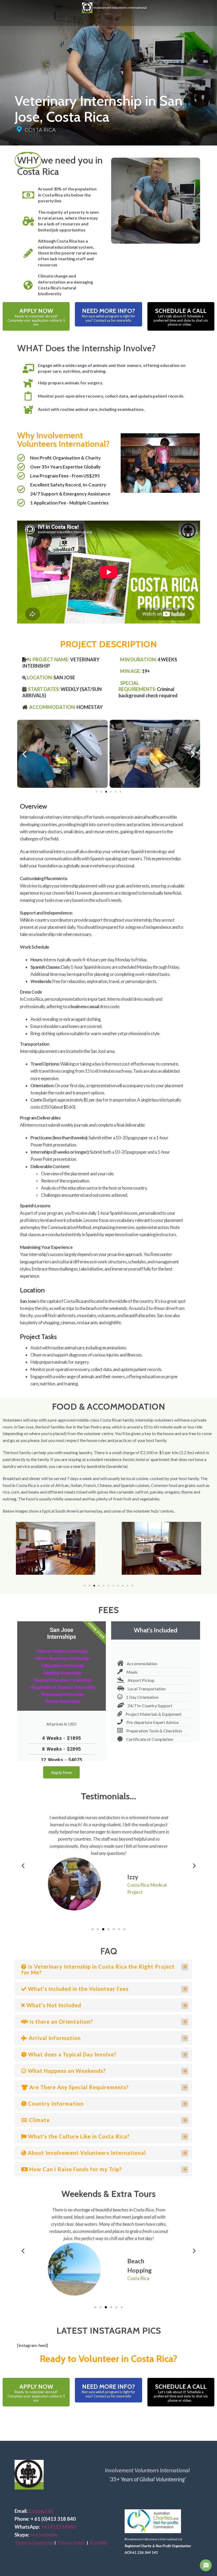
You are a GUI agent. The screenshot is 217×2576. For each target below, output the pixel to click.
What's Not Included (53, 2005)
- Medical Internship (61, 1673)
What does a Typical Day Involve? (72, 2054)
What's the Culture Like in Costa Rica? (78, 2136)
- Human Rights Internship (61, 1651)
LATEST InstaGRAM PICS (109, 2331)
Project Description (108, 644)
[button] (24, 754)
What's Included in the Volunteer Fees (78, 1989)
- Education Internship (62, 1665)
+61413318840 (58, 2527)
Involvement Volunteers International (119, 7)
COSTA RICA (40, 130)
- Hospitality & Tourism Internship (62, 1687)
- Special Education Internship (61, 1680)
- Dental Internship (62, 1701)
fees (108, 1610)
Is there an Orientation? (60, 2022)
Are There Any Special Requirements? (78, 2087)
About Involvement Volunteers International (86, 2153)
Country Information (55, 2104)
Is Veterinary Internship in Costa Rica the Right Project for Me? (98, 1969)
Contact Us (41, 2511)
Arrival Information (54, 2038)
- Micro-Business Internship (61, 1658)
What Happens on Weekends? (66, 2071)
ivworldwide (44, 2535)
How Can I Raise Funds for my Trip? (75, 2169)
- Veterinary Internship (61, 1694)
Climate (39, 2120)
